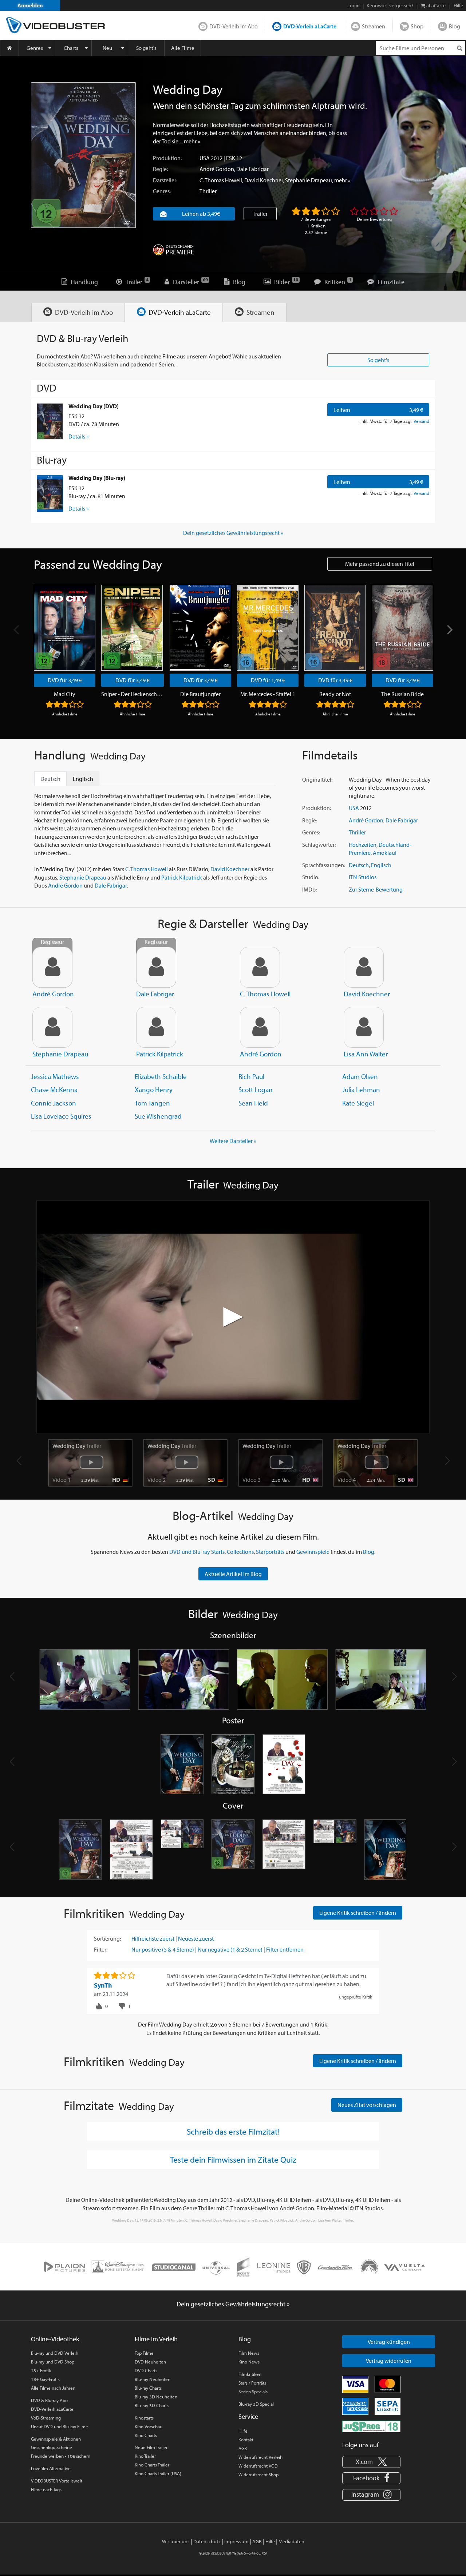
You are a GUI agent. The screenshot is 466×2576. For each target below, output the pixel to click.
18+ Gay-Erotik (45, 2379)
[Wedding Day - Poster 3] (284, 1765)
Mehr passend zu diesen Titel (380, 564)
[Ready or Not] (335, 628)
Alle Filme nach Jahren (53, 2388)
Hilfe (243, 2431)
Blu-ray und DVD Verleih (55, 2353)
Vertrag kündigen (389, 2342)
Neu (107, 48)
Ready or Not (335, 694)
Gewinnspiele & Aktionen (56, 2439)
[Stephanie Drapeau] (52, 1027)
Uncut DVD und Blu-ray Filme (60, 2426)
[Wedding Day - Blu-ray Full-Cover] (335, 1850)
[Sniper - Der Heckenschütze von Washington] (132, 628)
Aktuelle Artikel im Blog (233, 1574)
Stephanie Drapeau (309, 180)
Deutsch (359, 865)
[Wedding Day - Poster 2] (233, 1765)
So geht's (146, 48)
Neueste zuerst (196, 1938)
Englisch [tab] (83, 779)
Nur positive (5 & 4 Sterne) (163, 1949)
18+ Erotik (41, 2370)
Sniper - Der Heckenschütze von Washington (133, 694)
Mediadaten (291, 2541)
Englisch (381, 865)
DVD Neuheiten (150, 2362)
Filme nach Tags (46, 2489)
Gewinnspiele (313, 1552)
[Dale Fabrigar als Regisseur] (156, 967)
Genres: (162, 191)
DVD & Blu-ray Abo (49, 2400)
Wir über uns (176, 2541)
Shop (417, 26)
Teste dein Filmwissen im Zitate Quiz (233, 2159)
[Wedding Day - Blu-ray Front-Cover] (233, 1850)
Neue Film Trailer (151, 2447)
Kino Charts (146, 2435)
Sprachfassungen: (324, 865)
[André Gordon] (260, 1027)
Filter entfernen (285, 1949)
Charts (71, 48)
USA (205, 158)
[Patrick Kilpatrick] (156, 1027)
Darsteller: (165, 180)
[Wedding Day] (83, 155)
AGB (243, 2448)
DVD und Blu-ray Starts (197, 1552)
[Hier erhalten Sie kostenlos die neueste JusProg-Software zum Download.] (371, 2426)
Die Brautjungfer (200, 694)
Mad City (65, 694)
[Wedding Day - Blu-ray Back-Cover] (284, 1850)
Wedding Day (77, 1446)
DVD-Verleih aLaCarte (310, 26)
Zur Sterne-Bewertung (376, 889)
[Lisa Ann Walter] (364, 1027)
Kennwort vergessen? (390, 5)
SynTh (103, 1985)
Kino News (249, 2362)
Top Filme (144, 2353)
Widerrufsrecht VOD (258, 2466)
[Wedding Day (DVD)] (50, 421)
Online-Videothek (55, 2339)
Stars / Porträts (252, 2383)
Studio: (311, 877)
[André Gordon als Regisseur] (52, 967)
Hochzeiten (363, 845)
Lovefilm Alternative (51, 2468)
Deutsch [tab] (50, 779)
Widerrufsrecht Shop (258, 2474)
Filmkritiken (250, 2374)
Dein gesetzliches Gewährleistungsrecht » (233, 533)
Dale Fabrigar (252, 169)
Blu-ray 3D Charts (152, 2405)
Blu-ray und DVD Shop (53, 2362)
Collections (240, 1552)
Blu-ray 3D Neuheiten (156, 2397)
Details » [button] (79, 436)
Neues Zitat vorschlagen (367, 2105)
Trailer (260, 214)
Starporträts (270, 1552)
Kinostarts (144, 2418)
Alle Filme (183, 48)
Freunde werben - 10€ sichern (61, 2456)
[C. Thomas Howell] (260, 967)
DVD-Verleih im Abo (234, 26)
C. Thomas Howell (221, 180)
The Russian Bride (402, 694)
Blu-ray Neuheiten (153, 2379)
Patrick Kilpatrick (182, 877)
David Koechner (264, 180)
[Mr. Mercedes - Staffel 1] (268, 628)
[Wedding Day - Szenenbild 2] (184, 1679)
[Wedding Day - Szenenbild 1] (85, 1679)
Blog (455, 26)
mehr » (192, 141)
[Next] (449, 630)
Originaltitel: (317, 779)
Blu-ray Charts (148, 2388)
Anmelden (30, 5)
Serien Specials (253, 2392)
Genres (35, 48)
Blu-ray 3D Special (256, 2404)
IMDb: (309, 889)
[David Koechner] (364, 967)
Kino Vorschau (149, 2426)
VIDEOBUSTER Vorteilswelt (57, 2481)
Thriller (208, 191)
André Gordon (217, 169)
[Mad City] (65, 628)
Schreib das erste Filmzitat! (233, 2131)
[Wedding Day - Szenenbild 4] (381, 1679)
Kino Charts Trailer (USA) (158, 2473)
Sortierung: (107, 1938)
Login (354, 5)
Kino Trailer (145, 2456)
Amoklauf (385, 853)
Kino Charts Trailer (152, 2465)
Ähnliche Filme (65, 714)
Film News (249, 2353)
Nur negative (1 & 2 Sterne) (230, 1949)
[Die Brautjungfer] (200, 628)
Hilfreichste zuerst (153, 1938)
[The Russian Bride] (402, 628)
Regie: (160, 169)
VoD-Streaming (46, 2418)
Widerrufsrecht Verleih (260, 2457)
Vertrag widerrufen (389, 2361)
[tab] (78, 312)
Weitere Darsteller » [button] (233, 1141)
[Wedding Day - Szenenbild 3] (282, 1679)
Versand (421, 421)
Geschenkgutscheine (52, 2447)
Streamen (374, 26)
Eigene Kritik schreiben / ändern (358, 1913)
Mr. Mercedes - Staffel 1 (268, 694)
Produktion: (167, 158)
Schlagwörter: (319, 845)
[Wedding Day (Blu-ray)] (50, 493)
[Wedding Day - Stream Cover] (386, 1850)
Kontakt (246, 2440)
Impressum (236, 2541)
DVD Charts (146, 2370)
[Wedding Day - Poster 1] (182, 1765)
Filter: (101, 1949)
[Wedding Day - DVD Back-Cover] (131, 1850)
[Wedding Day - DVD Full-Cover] (182, 1850)
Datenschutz (207, 2541)
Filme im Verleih (156, 2339)
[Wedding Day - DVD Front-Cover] (80, 1850)
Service (248, 2416)
